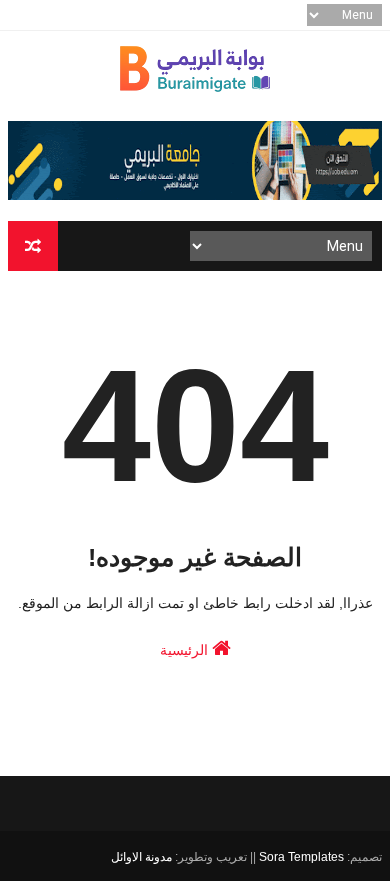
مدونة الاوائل (141, 857)
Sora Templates (301, 857)
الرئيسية (186, 650)
